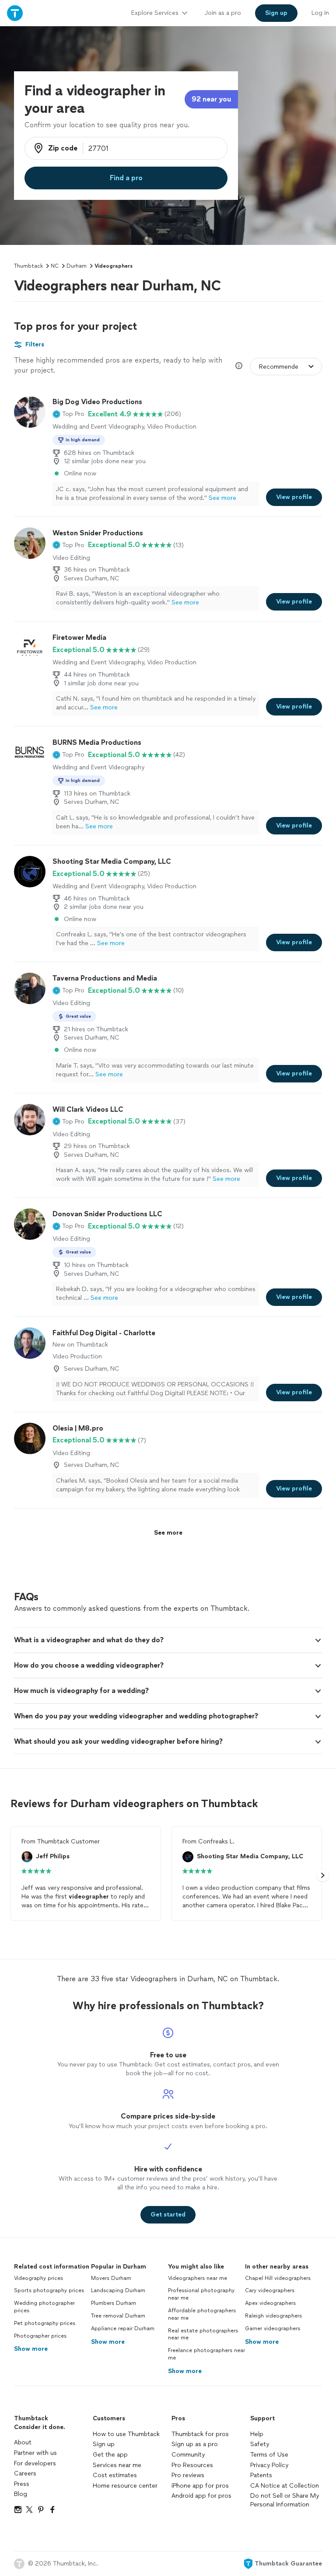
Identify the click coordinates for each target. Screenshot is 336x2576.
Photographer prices (40, 2336)
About (23, 2442)
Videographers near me (198, 2278)
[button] (68, 414)
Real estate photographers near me (203, 2334)
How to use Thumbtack (126, 2434)
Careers (25, 2473)
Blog (21, 2494)
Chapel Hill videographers (278, 2278)
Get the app (110, 2455)
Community (188, 2455)
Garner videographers (273, 2328)
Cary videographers (270, 2290)
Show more (31, 2349)
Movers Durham (111, 2278)
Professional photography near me (201, 2294)
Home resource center (125, 2486)
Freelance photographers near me (206, 2354)
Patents (261, 2475)
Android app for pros (201, 2496)
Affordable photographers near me (202, 2314)
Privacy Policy (269, 2465)
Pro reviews (188, 2475)
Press (22, 2484)
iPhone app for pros (200, 2486)
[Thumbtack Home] (15, 13)
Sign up (104, 2444)
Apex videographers (270, 2303)
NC (55, 266)
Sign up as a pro (195, 2444)
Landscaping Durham (118, 2290)
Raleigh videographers (273, 2316)
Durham (77, 266)
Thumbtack (28, 266)
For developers (35, 2463)
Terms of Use (269, 2455)
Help (257, 2434)
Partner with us (35, 2453)
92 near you (211, 99)
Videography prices (38, 2278)
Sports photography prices (49, 2290)
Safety (260, 2444)
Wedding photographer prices (44, 2307)
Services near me (117, 2465)
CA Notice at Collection (285, 2486)
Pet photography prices (45, 2323)
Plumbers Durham (114, 2303)
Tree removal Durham (118, 2316)
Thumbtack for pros (200, 2434)
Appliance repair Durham (123, 2328)
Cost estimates (115, 2475)
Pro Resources (192, 2465)
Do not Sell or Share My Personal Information (285, 2500)
